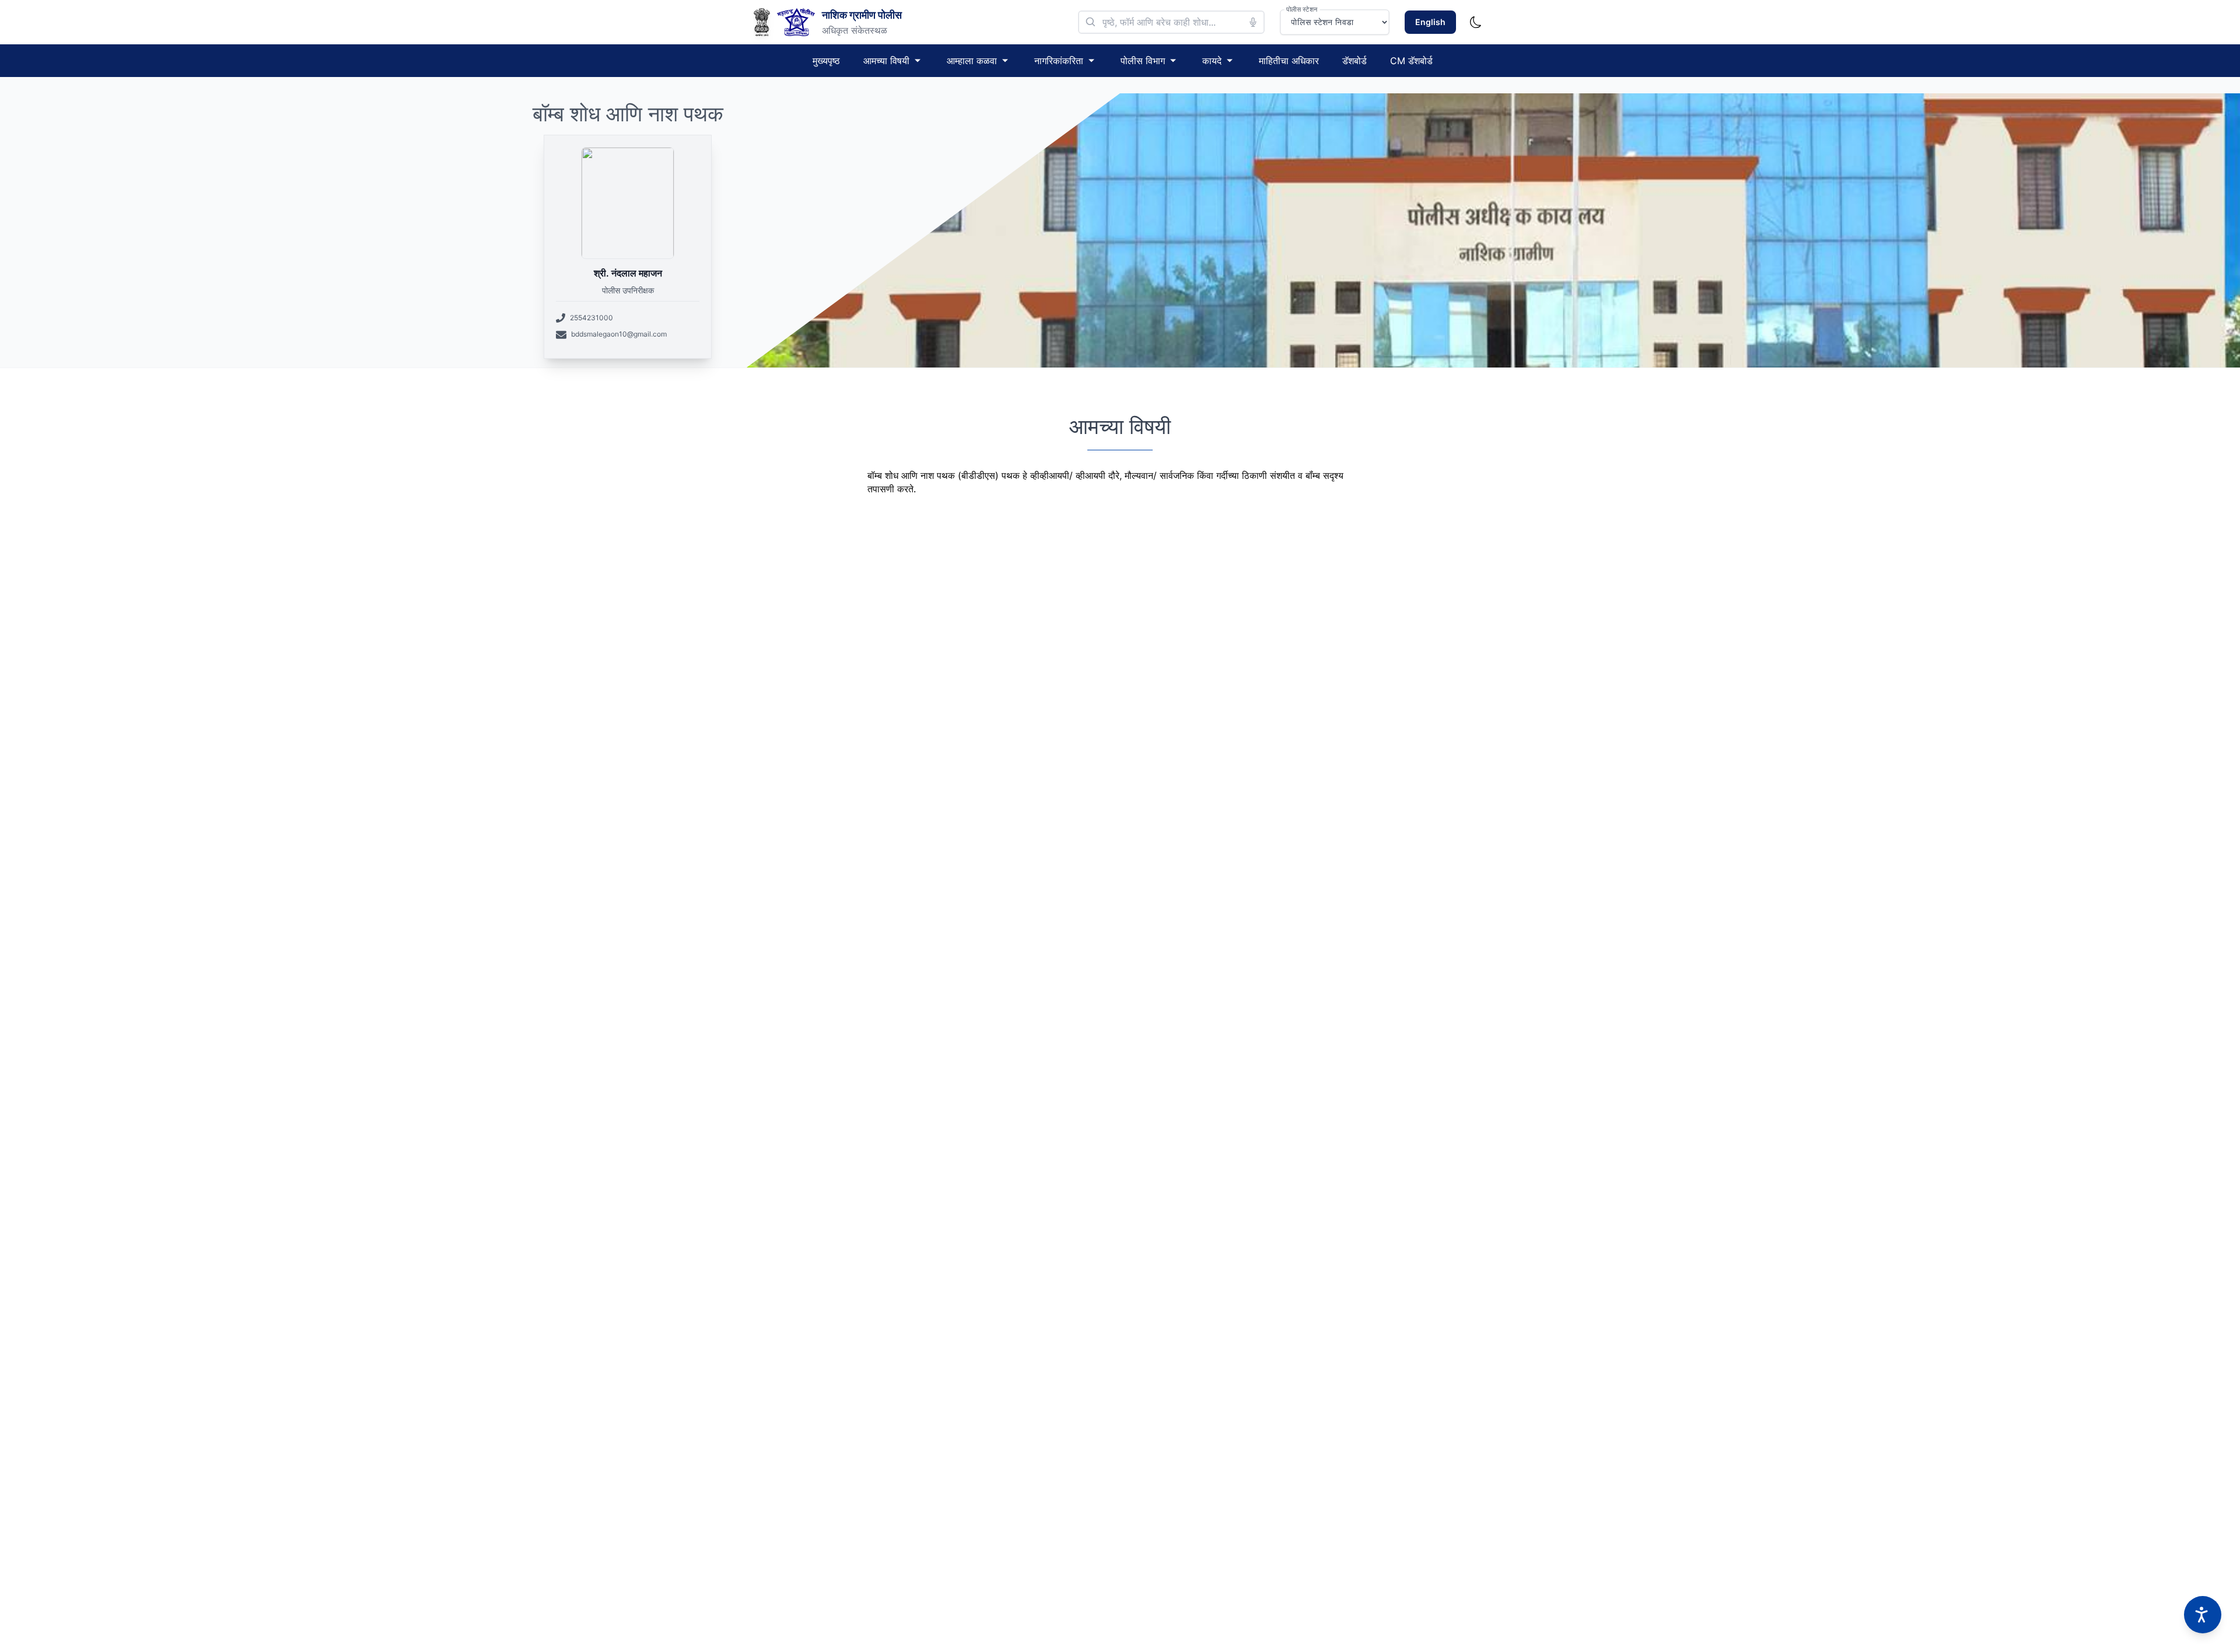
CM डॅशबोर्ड (1411, 61)
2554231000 (591, 318)
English (1430, 22)
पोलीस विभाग (1143, 61)
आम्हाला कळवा (972, 61)
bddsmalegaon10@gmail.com (619, 334)
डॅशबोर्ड (1354, 61)
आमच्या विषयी (886, 61)
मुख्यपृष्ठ (826, 61)
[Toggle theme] (1476, 22)
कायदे (1212, 61)
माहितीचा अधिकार (1289, 61)
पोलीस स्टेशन (1302, 9)
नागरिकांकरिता (1059, 61)
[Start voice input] (1253, 22)
